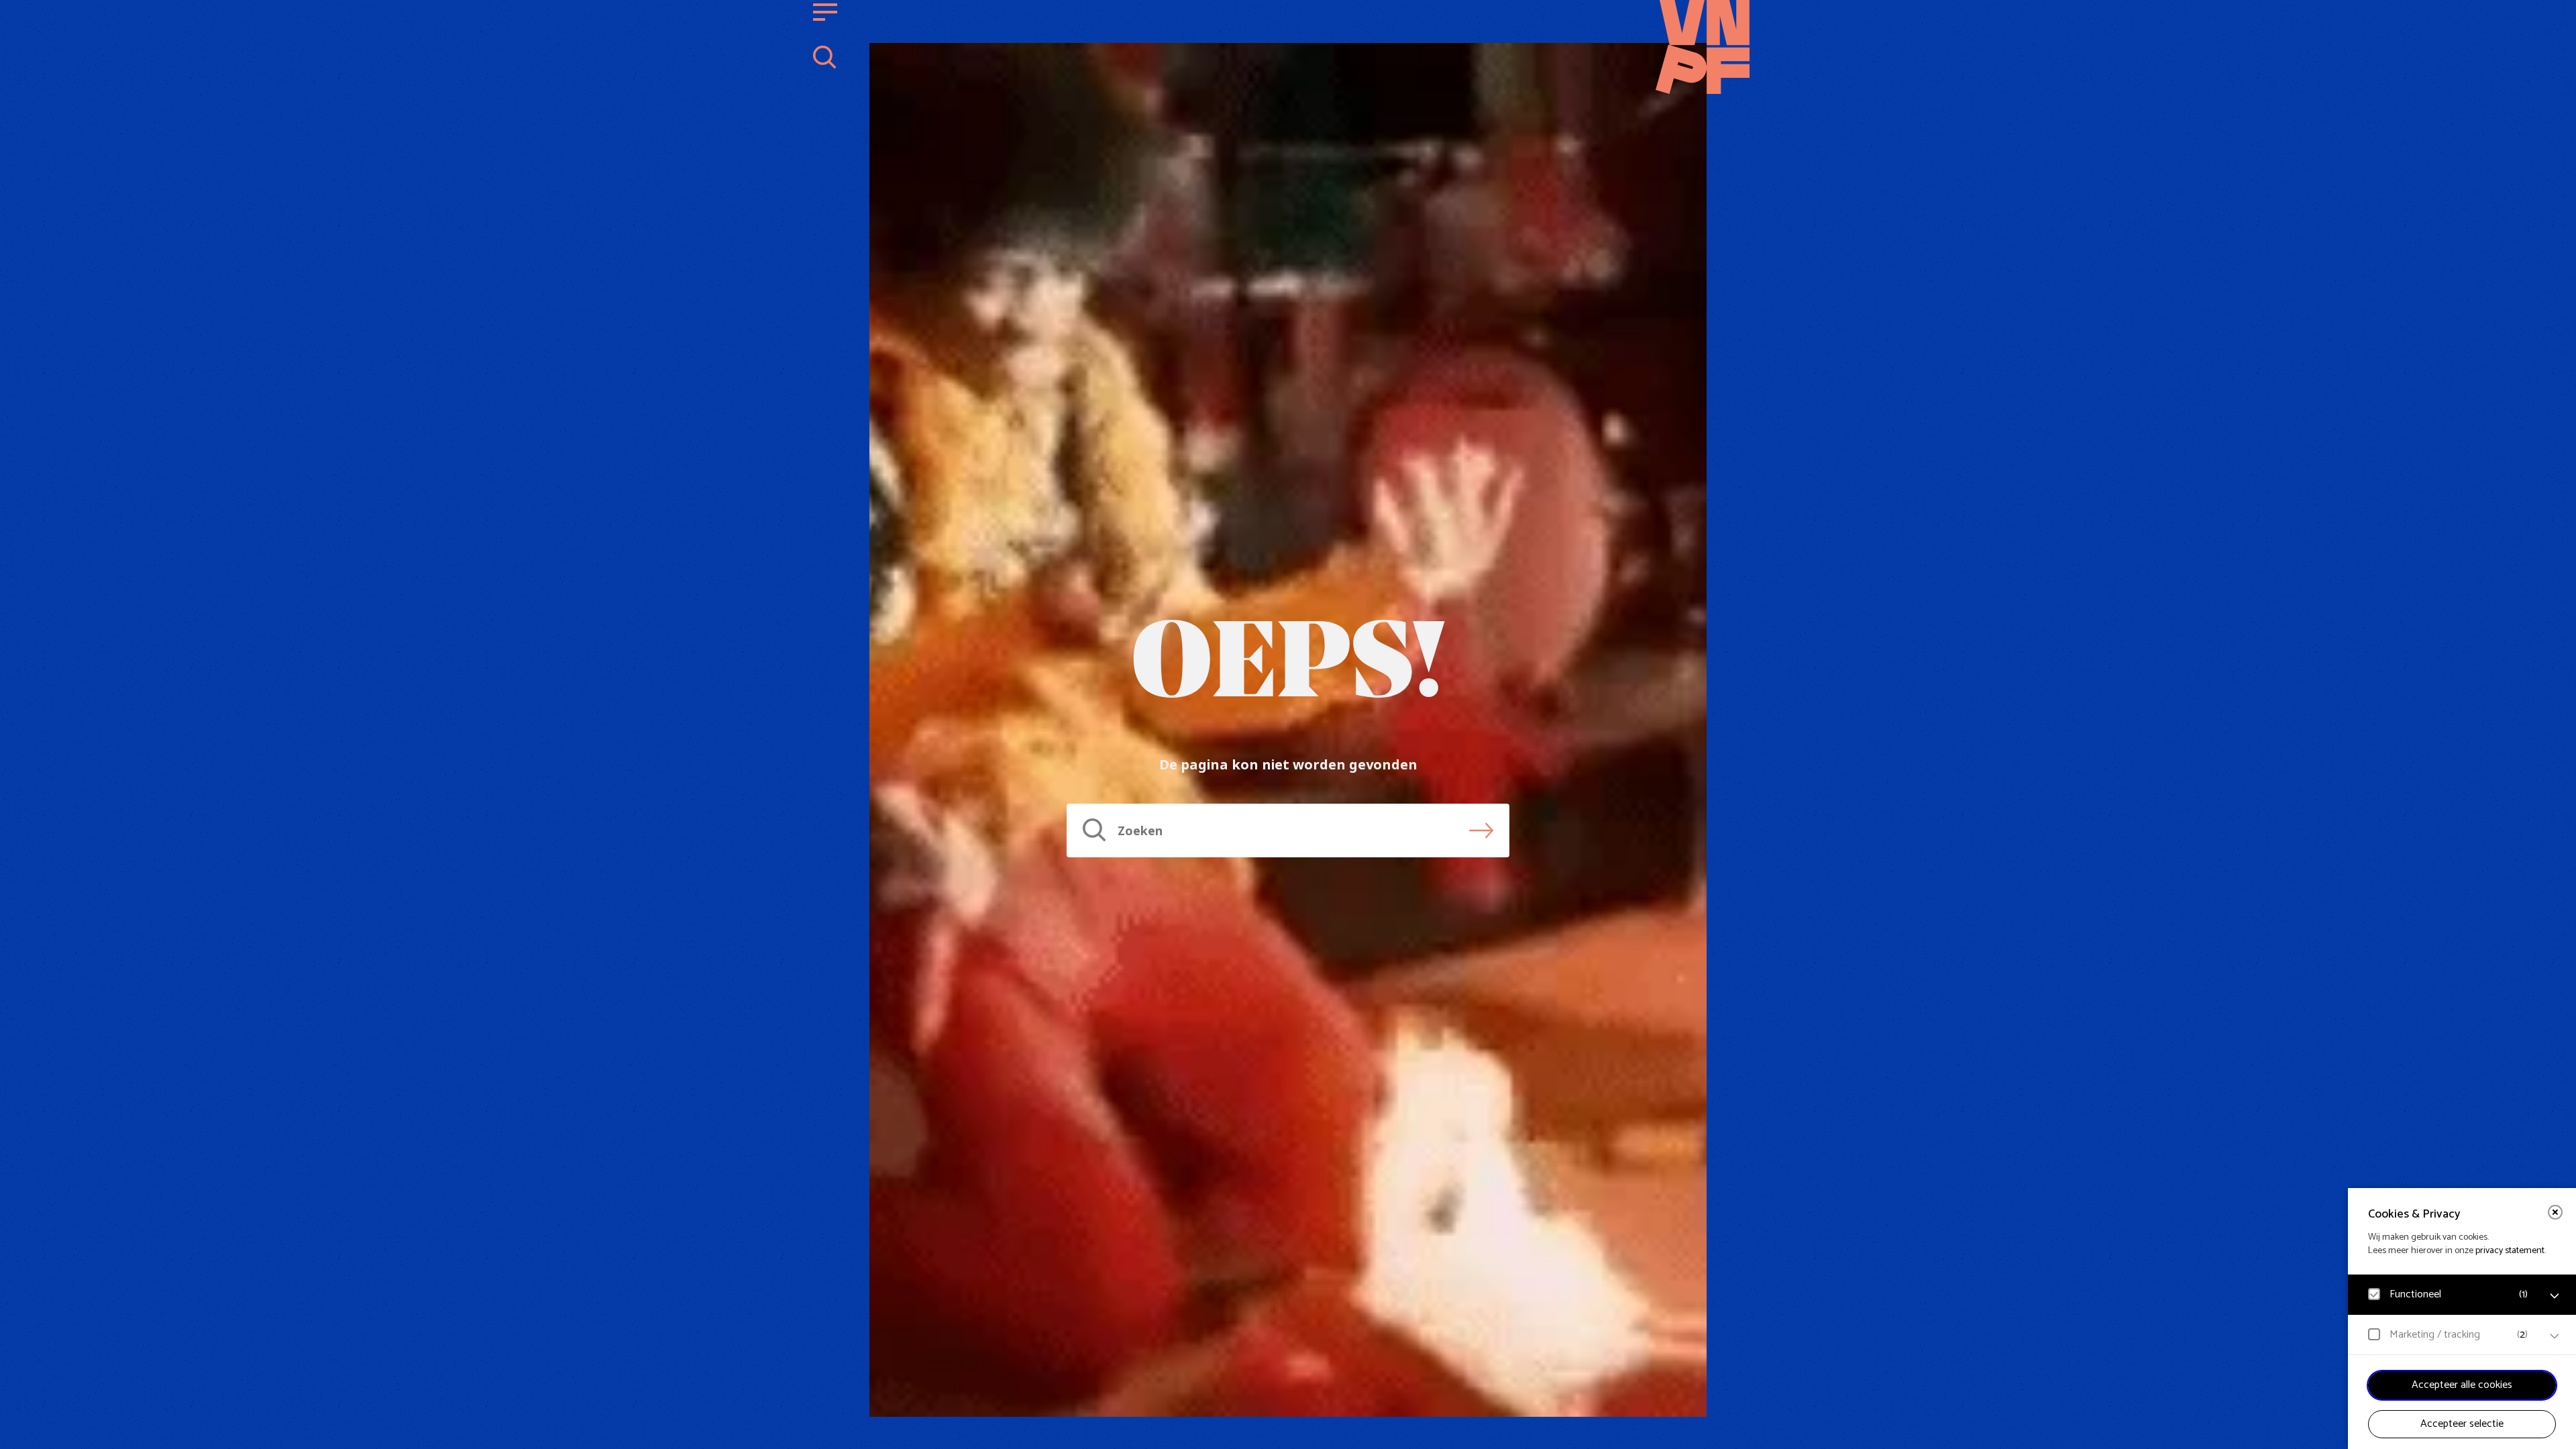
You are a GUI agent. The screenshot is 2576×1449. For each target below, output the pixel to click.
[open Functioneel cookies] (2555, 1296)
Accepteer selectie (2462, 1424)
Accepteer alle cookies (2462, 1385)
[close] (2555, 1212)
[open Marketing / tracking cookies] (2555, 1336)
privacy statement (2510, 1251)
